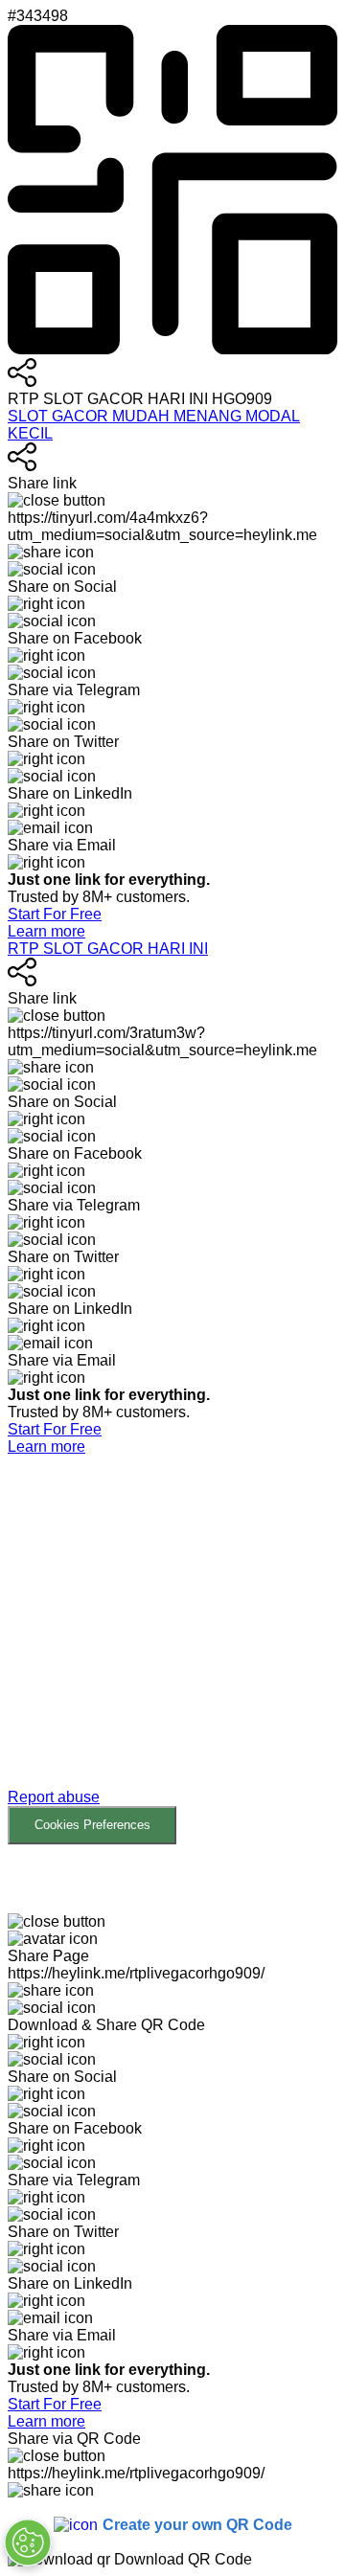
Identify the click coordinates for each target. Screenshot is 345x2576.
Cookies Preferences (92, 1825)
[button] (172, 1650)
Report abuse (54, 1797)
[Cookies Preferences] (28, 2542)
